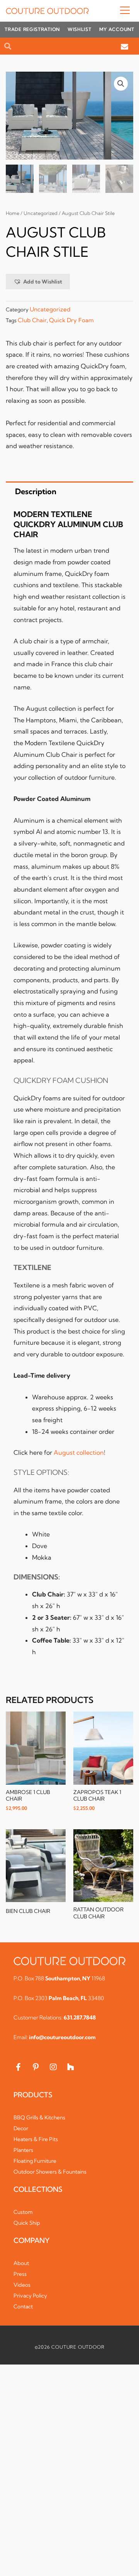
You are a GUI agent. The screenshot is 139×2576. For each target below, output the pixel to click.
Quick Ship (27, 2223)
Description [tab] (36, 491)
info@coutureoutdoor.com (62, 2037)
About (21, 2263)
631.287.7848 (80, 2017)
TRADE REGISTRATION (32, 29)
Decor (21, 2128)
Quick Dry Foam (71, 320)
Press (20, 2274)
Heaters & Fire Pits (36, 2139)
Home (13, 213)
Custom (23, 2212)
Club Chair (32, 320)
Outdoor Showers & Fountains (50, 2172)
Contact (23, 2306)
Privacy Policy (30, 2296)
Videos (22, 2285)
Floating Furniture (35, 2161)
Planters (23, 2150)
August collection (79, 1452)
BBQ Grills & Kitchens (39, 2117)
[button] (111, 11)
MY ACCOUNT (117, 29)
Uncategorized (41, 213)
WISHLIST (80, 29)
